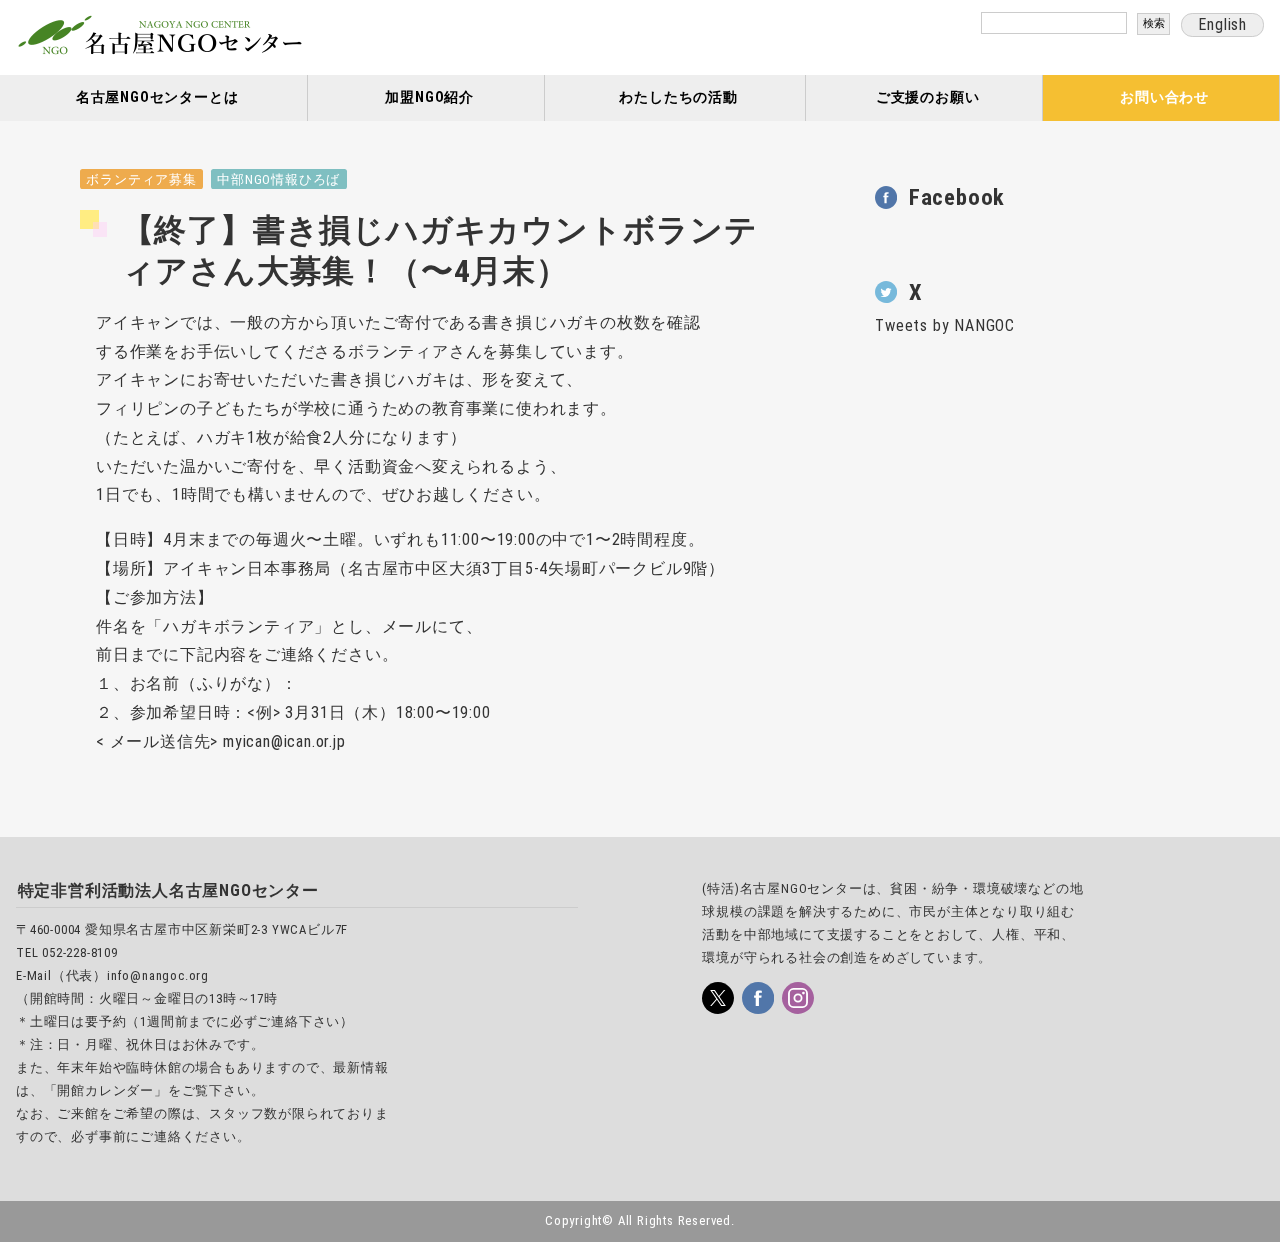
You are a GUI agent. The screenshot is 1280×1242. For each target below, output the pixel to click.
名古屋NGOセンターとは (157, 97)
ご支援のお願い (928, 97)
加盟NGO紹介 (429, 97)
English (1222, 24)
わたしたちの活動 (678, 97)
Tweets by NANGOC (945, 325)
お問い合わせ (1164, 97)
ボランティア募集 (141, 179)
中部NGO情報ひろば (278, 179)
